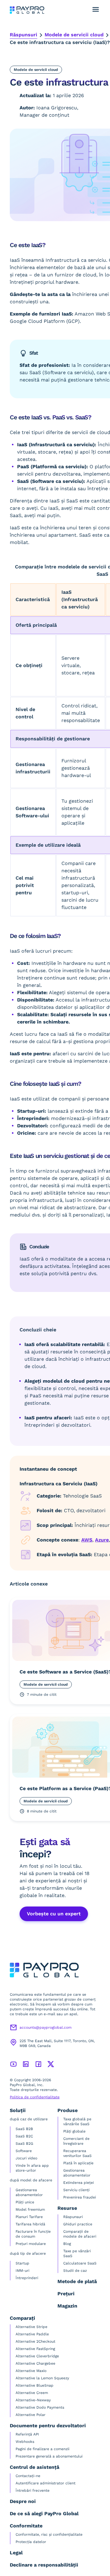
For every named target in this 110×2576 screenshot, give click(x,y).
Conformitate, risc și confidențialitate (49, 2534)
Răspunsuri (24, 35)
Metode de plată (77, 2281)
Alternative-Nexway (33, 2400)
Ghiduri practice (78, 2224)
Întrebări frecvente (33, 2490)
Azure (102, 1540)
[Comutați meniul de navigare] (96, 9)
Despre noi (23, 2501)
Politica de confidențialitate (35, 2097)
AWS (87, 1540)
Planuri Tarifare (29, 2217)
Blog (67, 2244)
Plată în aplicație (78, 2163)
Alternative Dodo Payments (40, 2407)
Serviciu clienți (76, 2190)
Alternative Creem (32, 2393)
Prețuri (66, 2294)
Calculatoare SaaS (80, 2263)
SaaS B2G (24, 2144)
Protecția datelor (31, 2542)
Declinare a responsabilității (44, 2565)
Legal (16, 2553)
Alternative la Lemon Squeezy (42, 2378)
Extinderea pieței (79, 2183)
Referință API (27, 2434)
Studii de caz (75, 2271)
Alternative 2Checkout (35, 2341)
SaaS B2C (24, 2136)
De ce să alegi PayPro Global (44, 2514)
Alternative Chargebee (35, 2363)
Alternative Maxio (31, 2371)
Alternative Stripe (31, 2327)
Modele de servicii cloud (74, 35)
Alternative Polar (31, 2415)
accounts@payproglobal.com (46, 2027)
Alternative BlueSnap (35, 2385)
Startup (22, 2263)
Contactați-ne (28, 2476)
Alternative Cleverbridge (37, 2356)
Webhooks (25, 2442)
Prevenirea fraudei (80, 2197)
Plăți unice (25, 2202)
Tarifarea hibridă (30, 2224)
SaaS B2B (24, 2129)
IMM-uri (22, 2271)
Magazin (67, 2306)
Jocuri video (26, 2158)
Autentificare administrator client (46, 2483)
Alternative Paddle (32, 2334)
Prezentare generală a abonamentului (49, 2456)
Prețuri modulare (31, 2244)
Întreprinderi (27, 2278)
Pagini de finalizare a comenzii (42, 2449)
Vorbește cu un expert (54, 1914)
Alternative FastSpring (35, 2349)
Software (24, 2151)
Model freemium (30, 2209)
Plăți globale (74, 2131)
